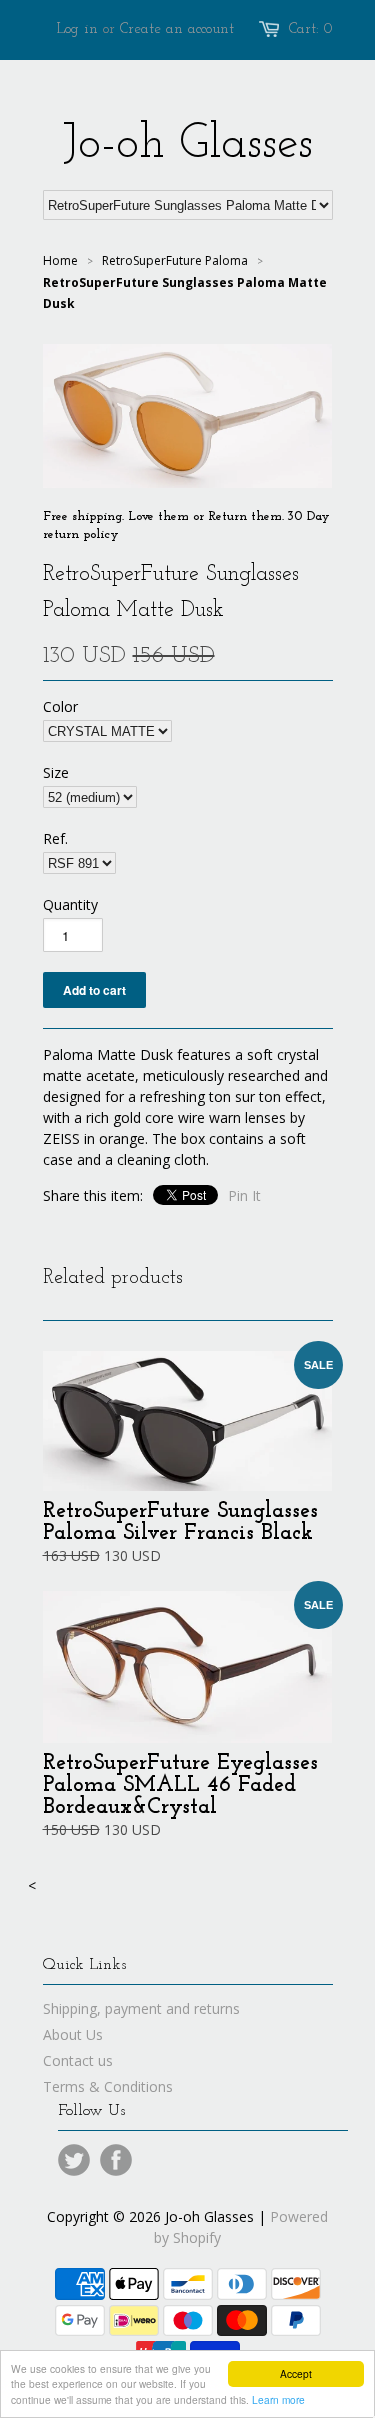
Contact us (78, 2060)
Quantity (70, 904)
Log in (77, 29)
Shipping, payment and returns (141, 2008)
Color (60, 706)
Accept (296, 2373)
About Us (73, 2034)
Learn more (278, 2399)
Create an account (177, 29)
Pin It (244, 1195)
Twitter (74, 2160)
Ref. (55, 838)
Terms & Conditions (108, 2086)
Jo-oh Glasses (187, 145)
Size (56, 772)
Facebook (116, 2160)
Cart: (311, 29)
